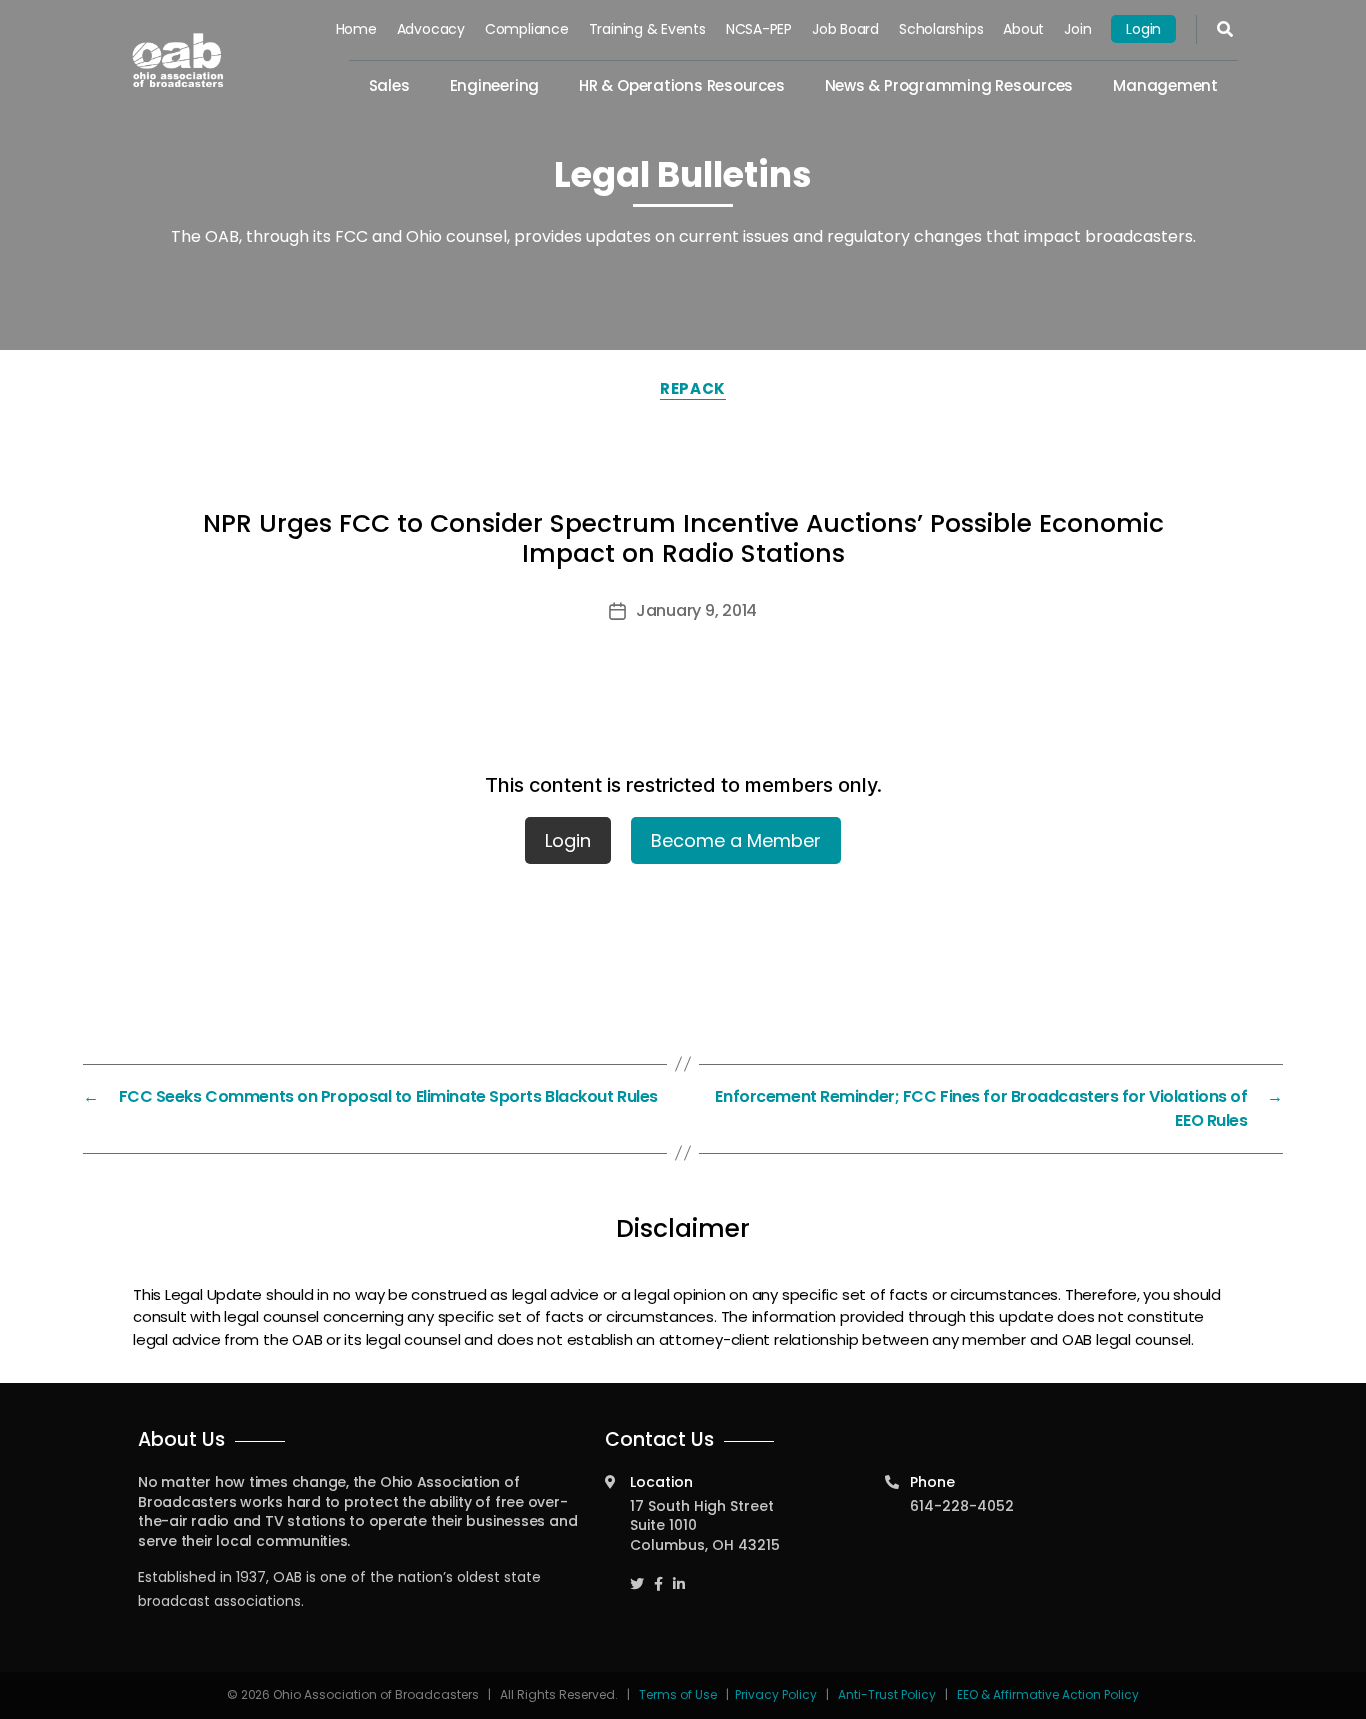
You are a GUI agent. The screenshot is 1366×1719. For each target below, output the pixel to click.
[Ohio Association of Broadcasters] (178, 60)
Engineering (495, 85)
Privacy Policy (776, 1694)
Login (1143, 29)
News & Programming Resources (949, 85)
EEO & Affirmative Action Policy (1048, 1694)
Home (356, 29)
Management (1165, 85)
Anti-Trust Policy (887, 1694)
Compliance (527, 29)
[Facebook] (658, 1574)
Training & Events (647, 29)
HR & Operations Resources (681, 85)
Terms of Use (679, 1694)
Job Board (845, 29)
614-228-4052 (962, 1506)
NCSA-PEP (759, 29)
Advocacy (431, 29)
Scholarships (941, 29)
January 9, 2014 (696, 610)
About (1023, 29)
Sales (389, 85)
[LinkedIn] (679, 1574)
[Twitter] (637, 1574)
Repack (692, 388)
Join (1077, 29)
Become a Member (736, 840)
